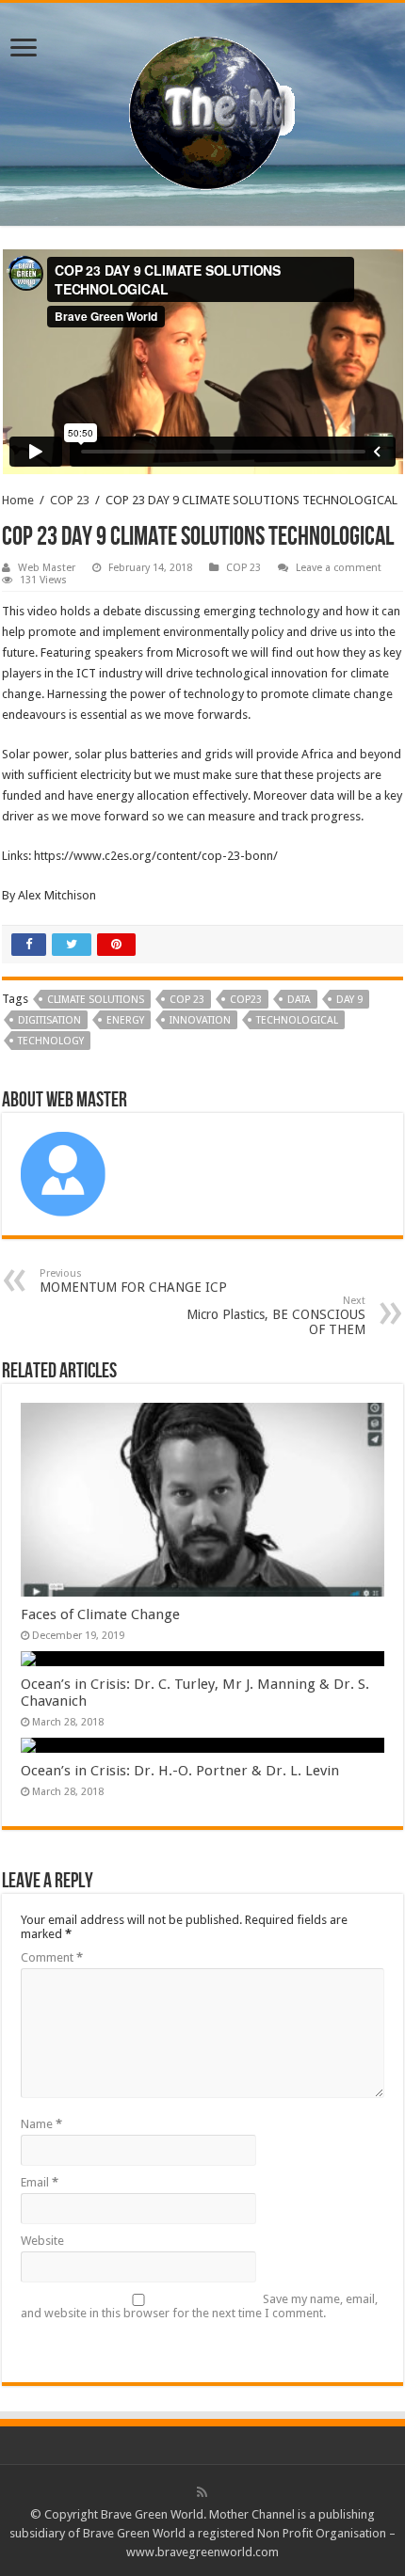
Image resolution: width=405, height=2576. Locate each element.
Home (18, 500)
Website (42, 2241)
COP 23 (70, 500)
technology (51, 1041)
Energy (125, 1020)
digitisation (49, 1020)
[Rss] (202, 2492)
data (299, 1000)
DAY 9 (349, 1000)
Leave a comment (339, 568)
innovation (200, 1020)
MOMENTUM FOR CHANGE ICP (133, 1281)
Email (40, 2182)
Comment (52, 1957)
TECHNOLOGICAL (297, 1020)
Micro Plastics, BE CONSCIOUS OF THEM (276, 1316)
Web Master (47, 568)
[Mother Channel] (203, 111)
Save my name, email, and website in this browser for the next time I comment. (199, 2306)
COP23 (246, 1000)
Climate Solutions (96, 1000)
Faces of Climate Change (100, 1614)
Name (41, 2124)
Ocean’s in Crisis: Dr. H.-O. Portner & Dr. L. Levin (180, 1771)
